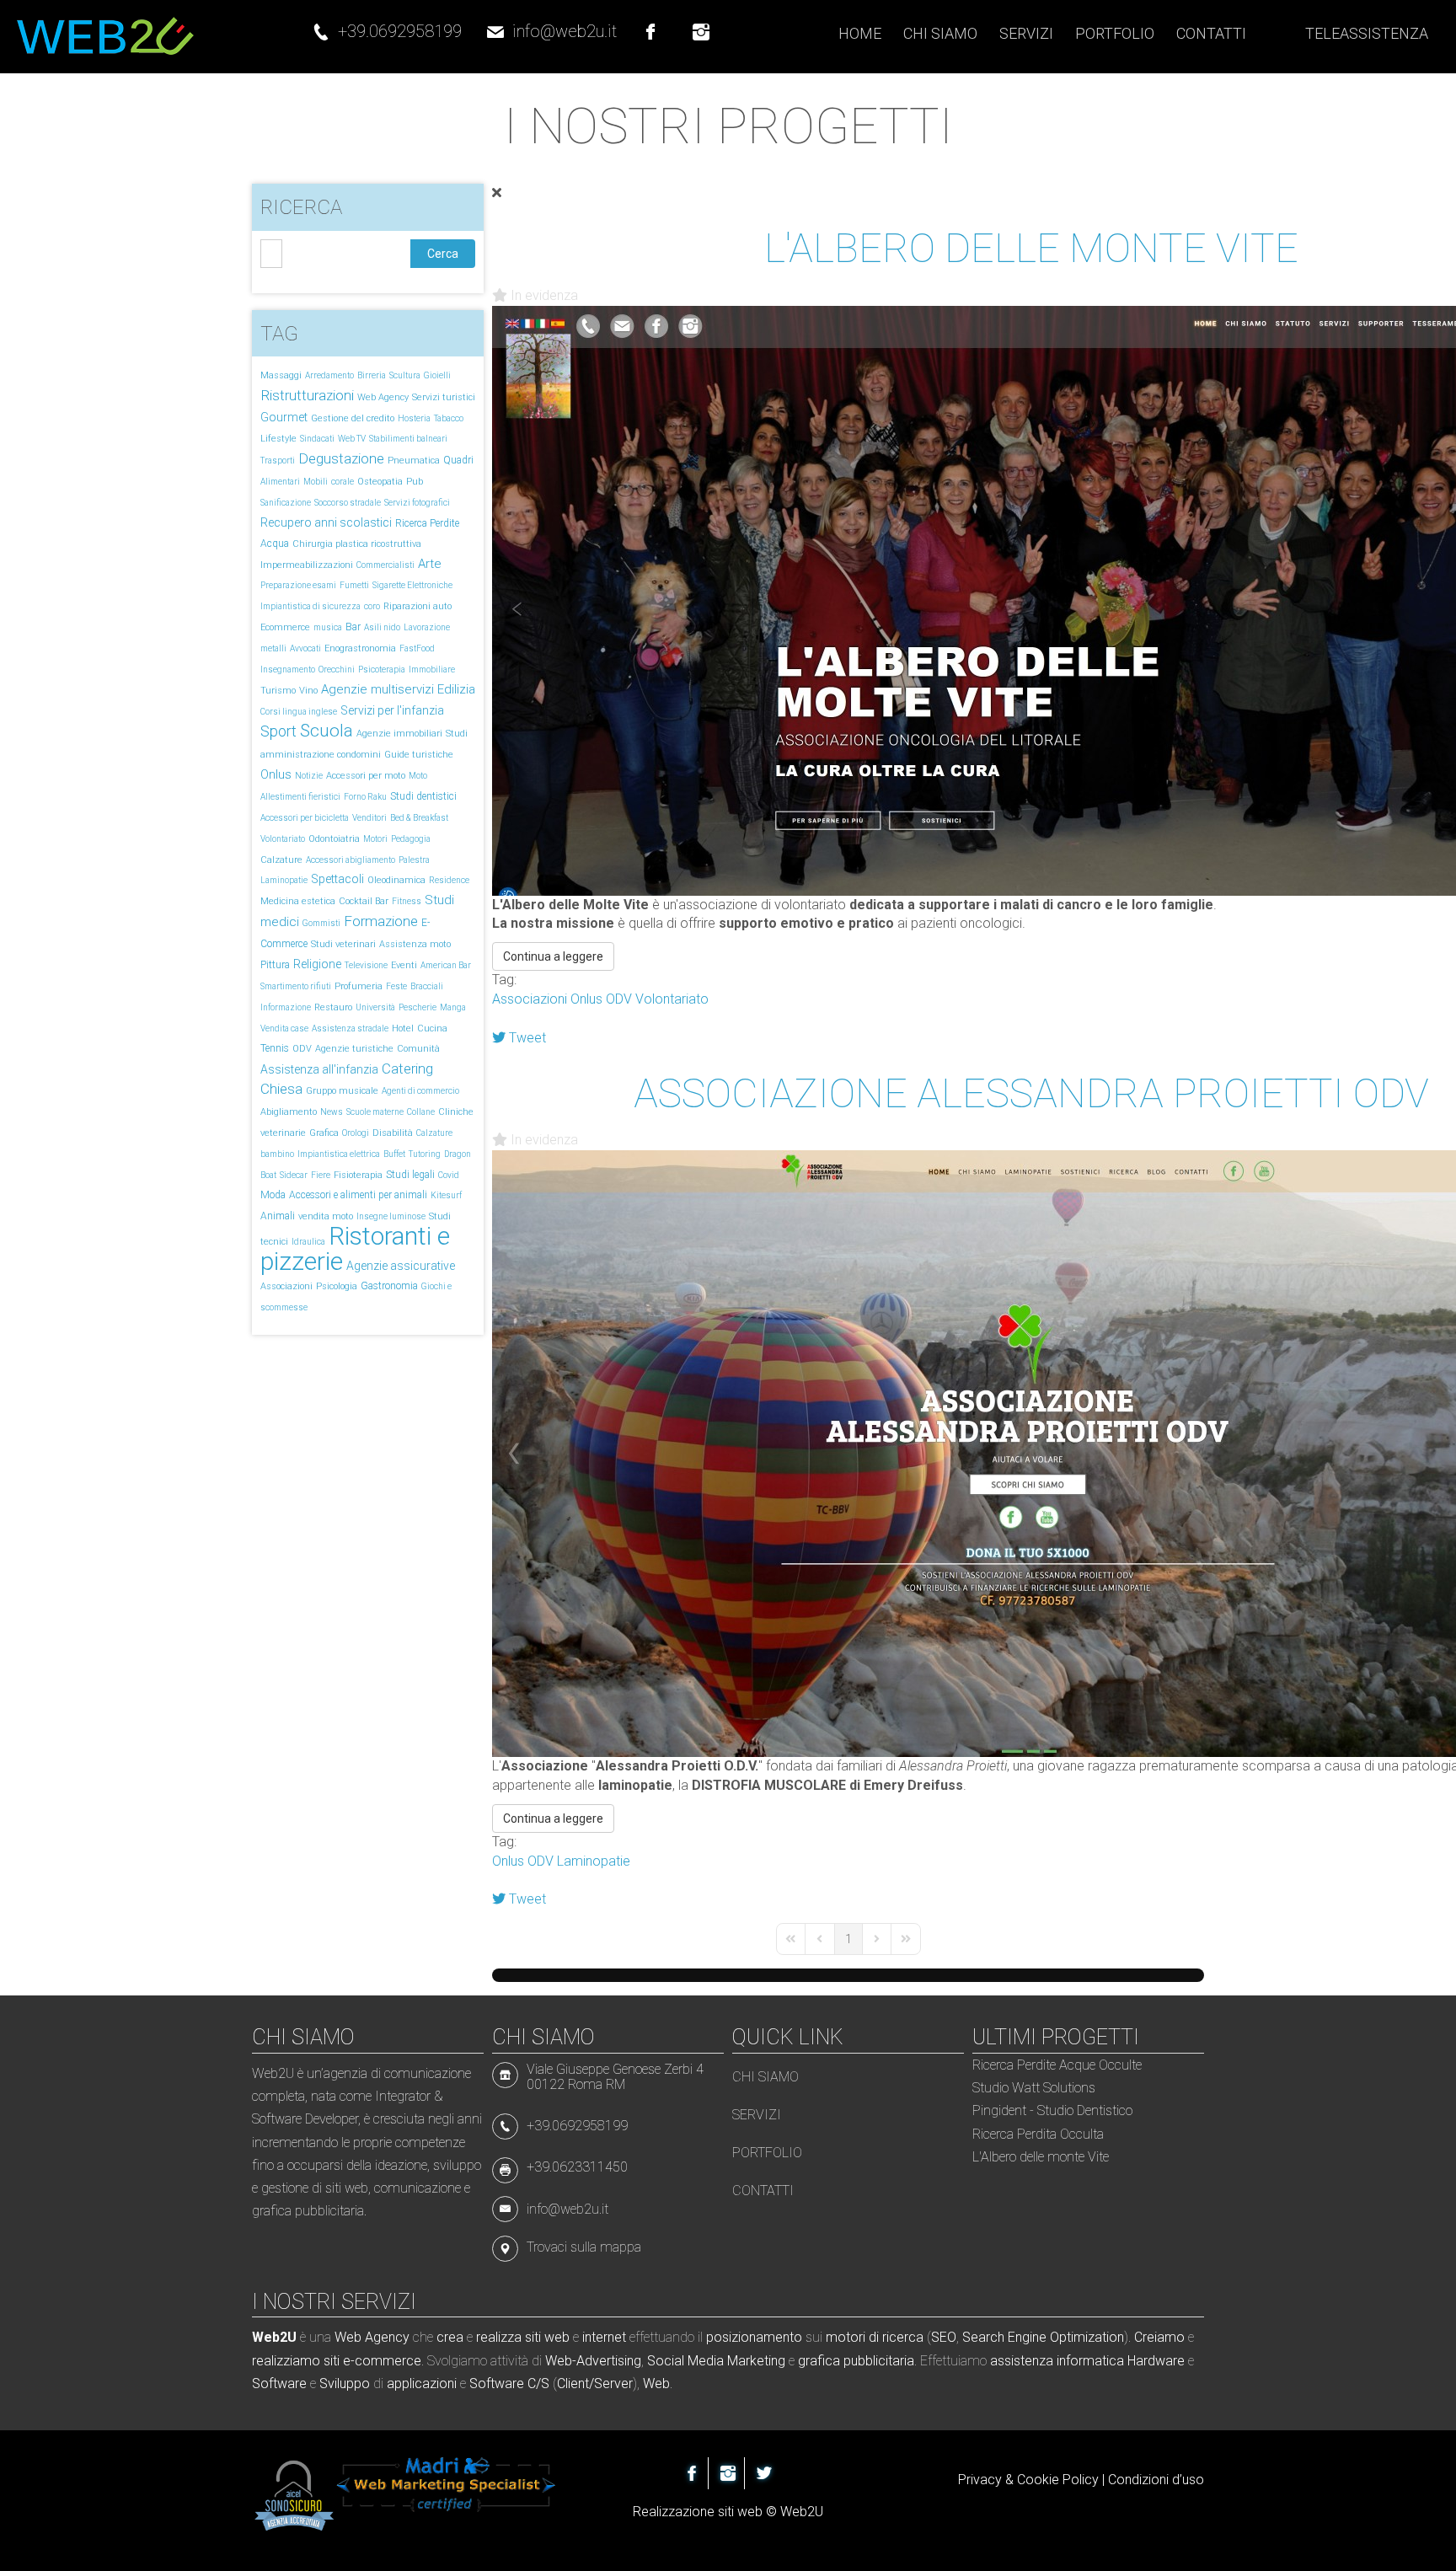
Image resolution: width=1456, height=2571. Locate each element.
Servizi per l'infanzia (392, 710)
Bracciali (427, 986)
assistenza (1022, 2361)
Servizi (757, 2115)
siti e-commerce (372, 2361)
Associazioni (286, 1286)
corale (343, 482)
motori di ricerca (875, 2337)
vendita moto (326, 1216)
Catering (407, 1069)
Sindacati (317, 439)
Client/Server (595, 2384)
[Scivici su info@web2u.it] (495, 24)
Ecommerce (285, 627)
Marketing (756, 2361)
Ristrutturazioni (307, 395)
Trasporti (278, 461)
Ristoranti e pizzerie (355, 1248)
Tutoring (425, 1154)
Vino (308, 691)
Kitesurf (446, 1195)
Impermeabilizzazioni (307, 565)
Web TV (352, 439)
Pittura (275, 965)
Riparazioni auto (418, 606)
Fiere (321, 1175)
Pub (415, 482)
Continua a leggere (553, 956)
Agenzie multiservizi (377, 689)
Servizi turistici (444, 397)
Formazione (381, 921)
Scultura (405, 375)
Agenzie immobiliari (399, 734)
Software (279, 2384)
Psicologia (337, 1286)
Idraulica (308, 1242)
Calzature (281, 860)
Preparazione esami (298, 585)
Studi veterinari (343, 944)
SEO (944, 2337)
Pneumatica (414, 461)
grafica (819, 2361)
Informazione (286, 1007)
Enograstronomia (360, 648)
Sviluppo (345, 2384)
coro (372, 606)
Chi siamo (765, 2077)
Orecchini (337, 670)
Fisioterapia (358, 1175)
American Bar (446, 965)
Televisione (366, 965)
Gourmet (284, 417)
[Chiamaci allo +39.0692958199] (321, 24)
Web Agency (383, 397)
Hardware (1156, 2361)
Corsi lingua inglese (299, 712)
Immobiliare (432, 670)
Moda (273, 1195)
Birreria (372, 375)
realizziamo (286, 2361)
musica (328, 627)
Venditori (369, 818)
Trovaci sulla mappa (584, 2247)
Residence (449, 880)
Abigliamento (289, 1112)
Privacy (980, 2480)
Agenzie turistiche (354, 1049)
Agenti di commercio (420, 1091)
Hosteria (414, 418)
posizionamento (754, 2337)
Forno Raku (365, 797)
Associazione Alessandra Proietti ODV (1031, 1093)
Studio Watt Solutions (1034, 2088)
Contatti (763, 2191)
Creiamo (1159, 2337)
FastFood (417, 648)
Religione (317, 964)
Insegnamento (288, 670)
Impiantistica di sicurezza (310, 606)
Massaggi (281, 375)
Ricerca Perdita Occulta (1038, 2134)
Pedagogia (411, 839)
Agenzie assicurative (401, 1266)
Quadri (458, 460)
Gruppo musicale (342, 1091)
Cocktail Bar (364, 901)
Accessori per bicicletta (305, 818)
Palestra (414, 860)
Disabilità (393, 1133)
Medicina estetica (298, 901)
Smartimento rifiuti (296, 986)
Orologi (356, 1133)
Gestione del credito (353, 418)
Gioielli (437, 375)
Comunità (418, 1049)
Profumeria (359, 986)
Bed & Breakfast (419, 818)
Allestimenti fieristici (300, 797)
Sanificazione (286, 503)
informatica (1090, 2361)
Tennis (275, 1048)
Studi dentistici (423, 796)
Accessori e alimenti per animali (358, 1195)
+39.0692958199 (400, 31)
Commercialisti (385, 565)
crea (450, 2337)
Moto (418, 776)
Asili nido (382, 627)
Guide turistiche (419, 755)
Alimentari (280, 482)
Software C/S (509, 2384)
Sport (278, 731)
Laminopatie (284, 880)
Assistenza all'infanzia (319, 1069)
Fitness (407, 901)
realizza (499, 2337)
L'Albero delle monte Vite (1031, 248)
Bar (353, 627)
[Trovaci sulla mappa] (509, 2247)
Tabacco (449, 418)
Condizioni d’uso (1156, 2480)
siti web (547, 2337)
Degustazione (341, 458)
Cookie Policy (1058, 2480)
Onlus (276, 774)
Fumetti (354, 585)
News (332, 1112)
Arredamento (329, 375)
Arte (430, 564)
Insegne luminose (391, 1216)
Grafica (324, 1133)
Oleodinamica (396, 880)
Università (375, 1007)
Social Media (685, 2361)
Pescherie (418, 1007)
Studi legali (410, 1175)
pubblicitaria (879, 2361)
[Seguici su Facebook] (650, 24)
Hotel (403, 1028)
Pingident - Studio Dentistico (1052, 2110)
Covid (449, 1175)
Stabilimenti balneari (408, 439)
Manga (453, 1007)
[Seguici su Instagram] (701, 24)
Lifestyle (278, 439)
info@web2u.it (565, 31)
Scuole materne (375, 1112)
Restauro (333, 1007)
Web (656, 2384)
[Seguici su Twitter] (764, 2473)
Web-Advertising (593, 2361)
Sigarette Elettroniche (412, 585)
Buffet (394, 1154)
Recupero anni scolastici (326, 522)
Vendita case (284, 1028)
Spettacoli (337, 879)
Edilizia (456, 689)
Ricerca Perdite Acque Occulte (1057, 2065)
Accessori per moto (366, 776)
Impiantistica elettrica (339, 1154)
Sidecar (294, 1175)
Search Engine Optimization (1043, 2337)
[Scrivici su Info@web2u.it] (509, 2208)
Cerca (443, 254)
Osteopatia (380, 482)
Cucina (432, 1028)
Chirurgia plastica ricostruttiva (357, 544)
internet (604, 2337)
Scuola (327, 731)
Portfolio (767, 2153)
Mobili (316, 482)
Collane (421, 1112)
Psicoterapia (382, 670)
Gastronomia (389, 1286)
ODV (302, 1049)
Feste (396, 986)
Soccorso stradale (348, 503)
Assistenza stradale (350, 1028)
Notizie (309, 776)
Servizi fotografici (417, 503)
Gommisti (321, 923)
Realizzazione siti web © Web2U (728, 2512)
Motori (375, 839)
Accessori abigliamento (351, 860)
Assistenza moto (415, 944)
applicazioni (422, 2384)
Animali (278, 1216)
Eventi (404, 965)
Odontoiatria (334, 839)
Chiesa (281, 1089)
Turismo (278, 691)
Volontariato (283, 839)
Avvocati (305, 648)
